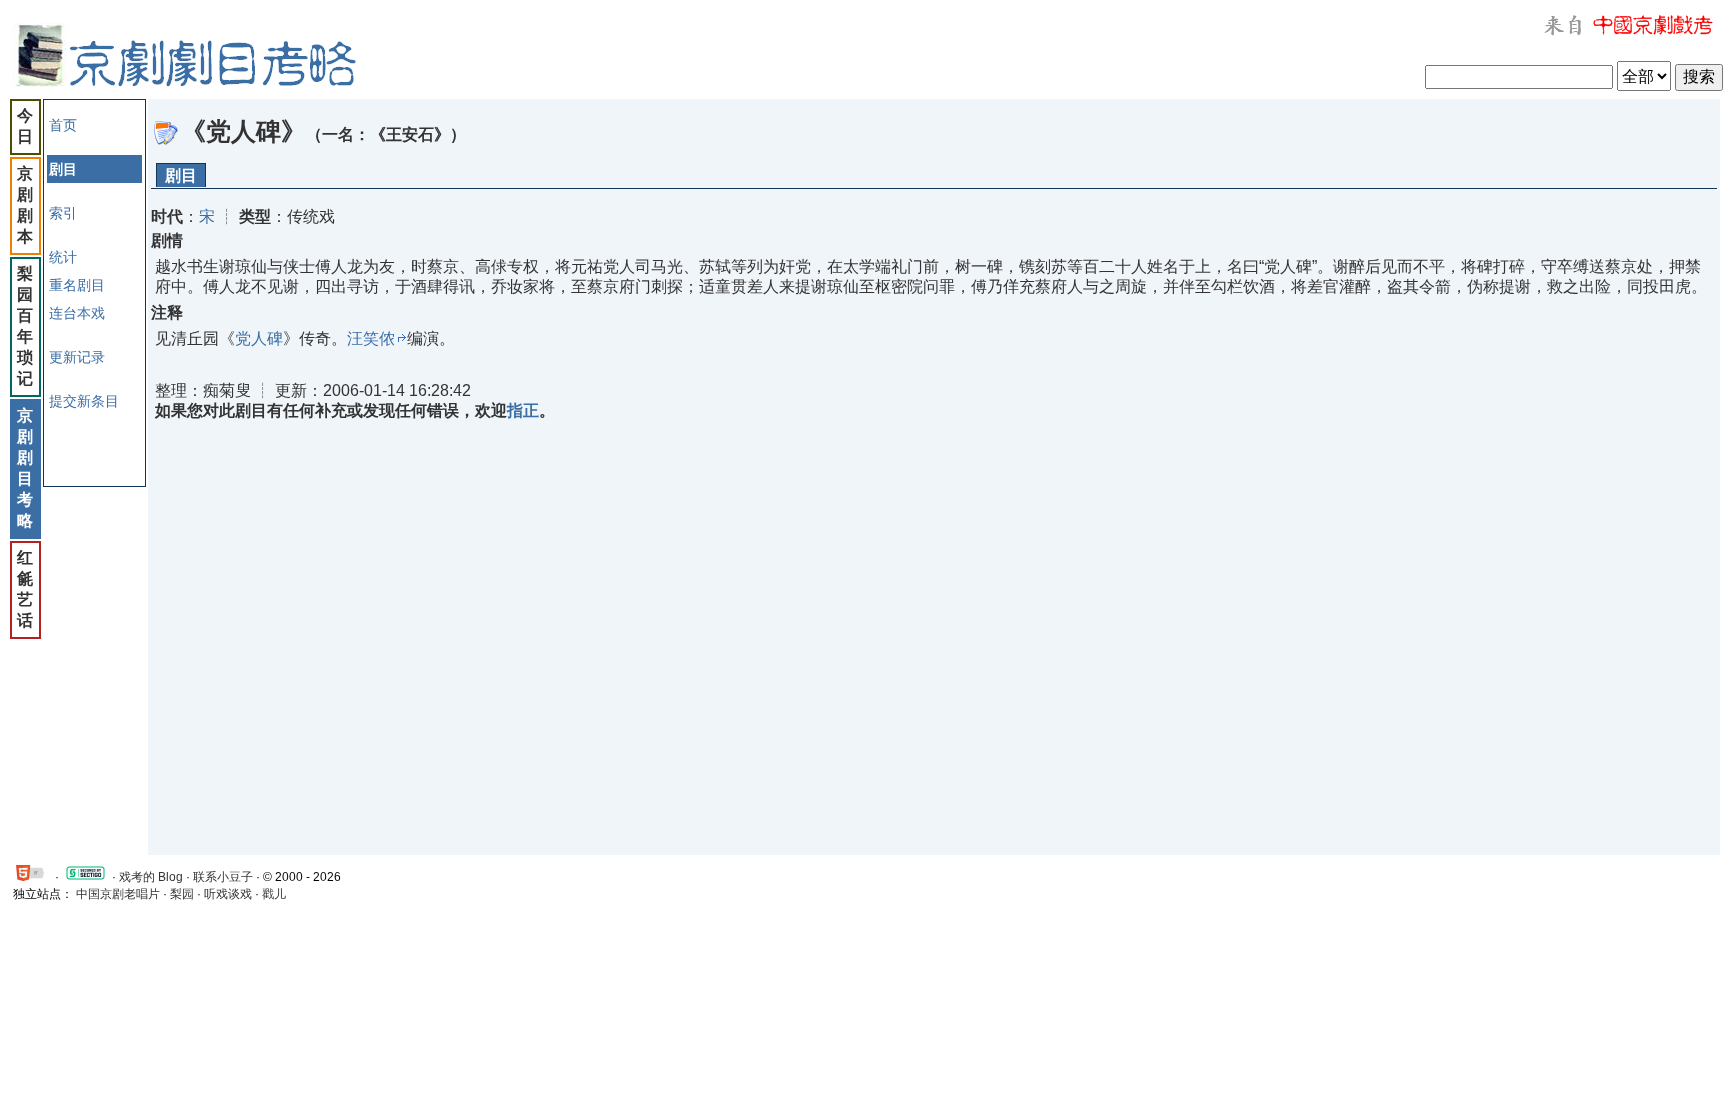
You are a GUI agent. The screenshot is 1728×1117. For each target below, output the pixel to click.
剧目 (181, 175)
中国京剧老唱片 (118, 894)
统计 (63, 257)
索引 (63, 213)
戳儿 (274, 894)
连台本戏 (77, 313)
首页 (63, 125)
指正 (523, 410)
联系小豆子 (223, 877)
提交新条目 (84, 401)
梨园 (182, 894)
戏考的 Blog (151, 877)
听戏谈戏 (228, 894)
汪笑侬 (371, 338)
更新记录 (77, 357)
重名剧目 (77, 285)
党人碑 (259, 338)
